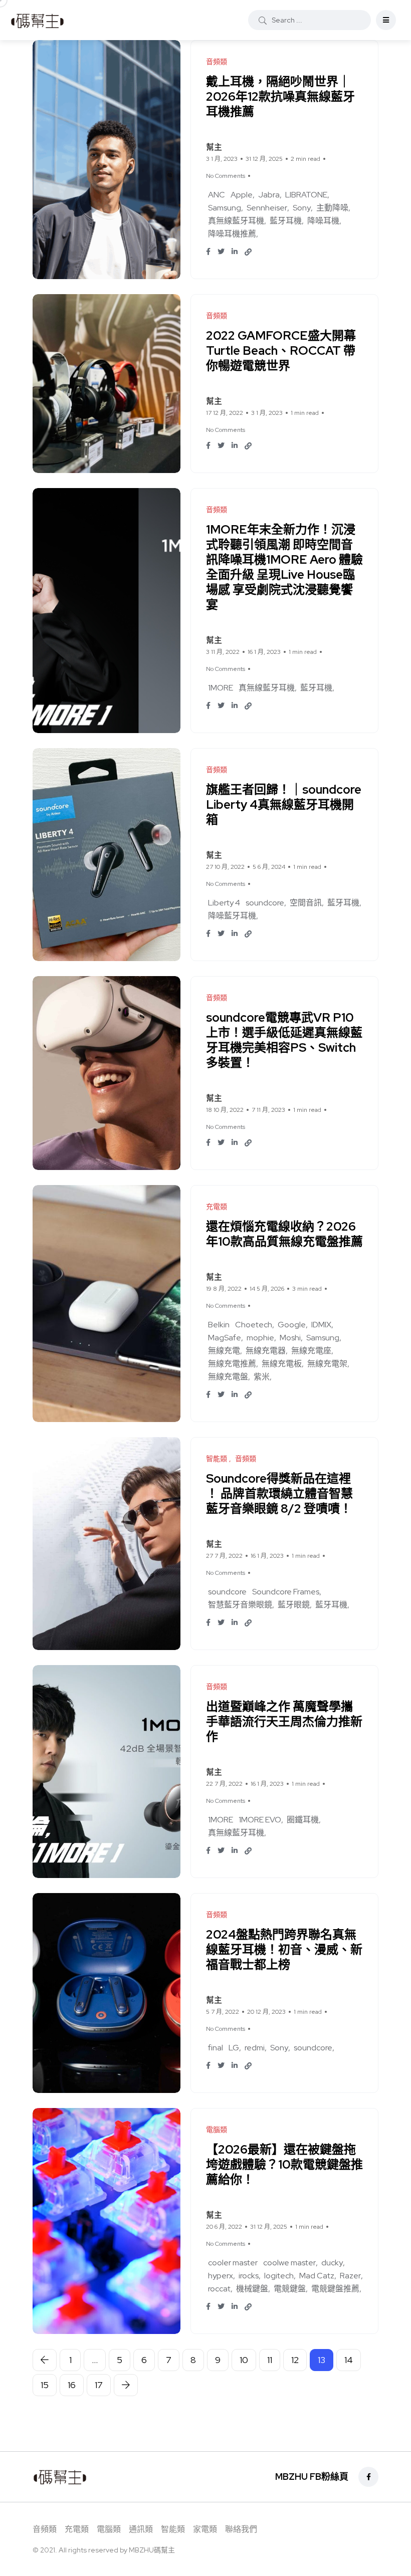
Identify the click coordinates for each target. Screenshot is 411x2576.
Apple (242, 195)
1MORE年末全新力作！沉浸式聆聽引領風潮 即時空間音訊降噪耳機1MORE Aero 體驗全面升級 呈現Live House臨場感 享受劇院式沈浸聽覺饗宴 (284, 567)
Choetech (254, 1325)
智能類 (173, 2530)
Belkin (219, 1325)
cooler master (233, 2263)
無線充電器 (266, 1351)
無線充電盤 (228, 1377)
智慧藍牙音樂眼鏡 (240, 1605)
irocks (249, 2276)
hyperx (221, 2276)
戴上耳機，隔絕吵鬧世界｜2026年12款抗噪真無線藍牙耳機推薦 (280, 96)
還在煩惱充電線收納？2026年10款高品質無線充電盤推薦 (284, 1234)
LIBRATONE (306, 195)
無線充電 (224, 1351)
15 (45, 2385)
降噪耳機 (323, 221)
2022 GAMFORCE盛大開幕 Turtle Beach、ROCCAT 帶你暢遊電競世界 (281, 350)
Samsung (225, 208)
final (216, 2048)
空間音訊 (306, 903)
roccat (219, 2289)
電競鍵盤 (290, 2289)
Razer (350, 2276)
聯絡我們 (241, 2530)
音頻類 (45, 2530)
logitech (279, 2276)
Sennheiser (267, 208)
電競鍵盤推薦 (335, 2289)
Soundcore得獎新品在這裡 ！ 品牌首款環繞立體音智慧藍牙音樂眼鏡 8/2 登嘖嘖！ (279, 1493)
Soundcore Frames (286, 1592)
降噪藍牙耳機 (232, 916)
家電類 (205, 2530)
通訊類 (141, 2530)
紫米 (262, 1377)
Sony (302, 208)
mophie (260, 1338)
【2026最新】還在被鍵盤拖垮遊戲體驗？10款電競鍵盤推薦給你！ (284, 2164)
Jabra (269, 195)
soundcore (265, 903)
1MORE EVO (260, 1820)
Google (292, 1325)
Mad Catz (317, 2276)
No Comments (226, 176)
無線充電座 (311, 1351)
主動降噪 (332, 208)
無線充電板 (282, 1364)
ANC (217, 195)
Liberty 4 (224, 903)
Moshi (290, 1338)
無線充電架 (327, 1364)
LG (234, 2048)
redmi (255, 2048)
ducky (332, 2263)
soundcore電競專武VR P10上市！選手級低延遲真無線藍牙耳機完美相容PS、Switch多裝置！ (284, 1040)
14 (349, 2360)
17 (99, 2385)
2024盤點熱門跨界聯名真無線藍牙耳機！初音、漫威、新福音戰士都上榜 (284, 1949)
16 (72, 2385)
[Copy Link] (248, 252)
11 (270, 2360)
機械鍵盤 (252, 2289)
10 (244, 2360)
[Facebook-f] (368, 2477)
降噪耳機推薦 (232, 234)
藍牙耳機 (286, 221)
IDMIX (321, 1325)
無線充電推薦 (232, 1364)
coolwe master (289, 2263)
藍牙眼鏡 (294, 1605)
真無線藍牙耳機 (236, 221)
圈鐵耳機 (303, 1820)
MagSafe (225, 1338)
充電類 (77, 2530)
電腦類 (109, 2530)
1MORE (221, 688)
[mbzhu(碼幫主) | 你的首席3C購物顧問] (37, 20)
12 (295, 2360)
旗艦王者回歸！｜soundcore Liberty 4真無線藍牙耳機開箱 (284, 804)
